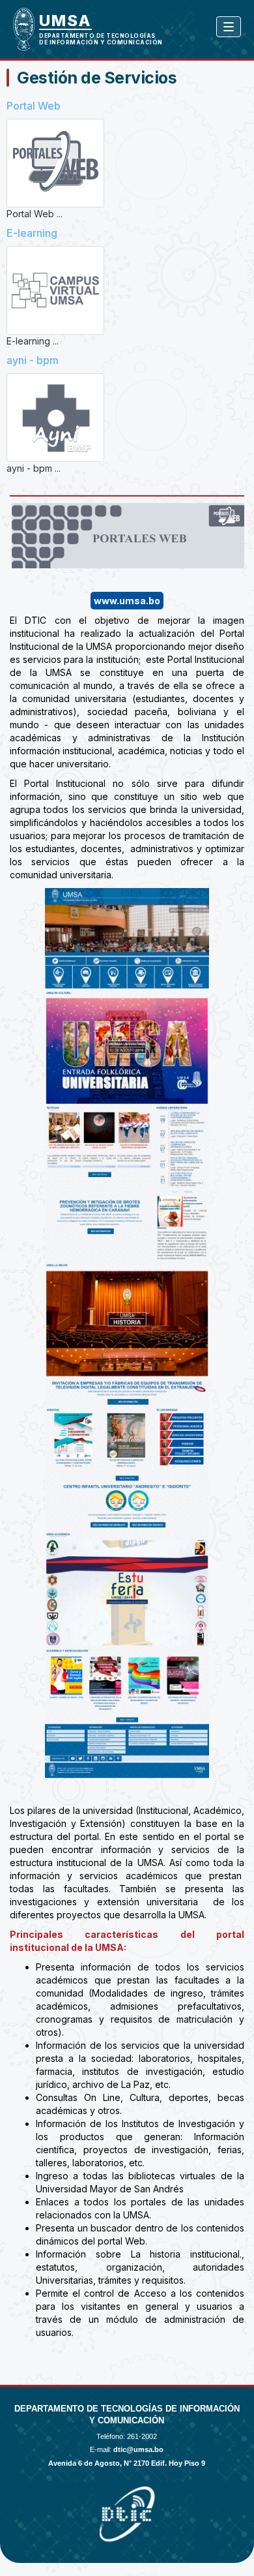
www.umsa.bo (127, 601)
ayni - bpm (33, 360)
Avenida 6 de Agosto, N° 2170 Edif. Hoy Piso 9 (127, 2463)
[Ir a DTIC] (29, 29)
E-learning (32, 233)
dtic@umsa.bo (138, 2449)
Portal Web (34, 106)
